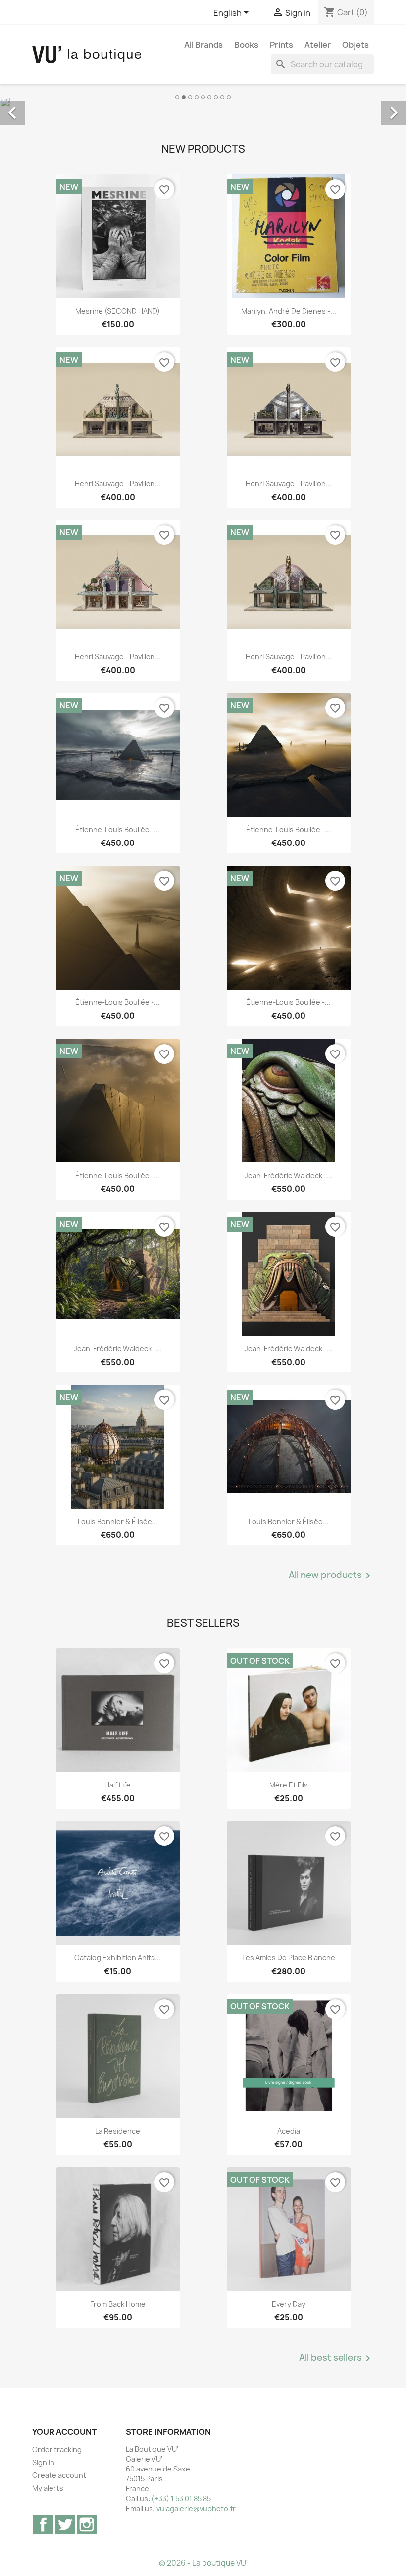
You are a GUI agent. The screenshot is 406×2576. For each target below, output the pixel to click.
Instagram (87, 2524)
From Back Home (118, 2304)
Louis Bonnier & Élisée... (118, 1521)
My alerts (48, 2488)
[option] (203, 102)
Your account (64, 2432)
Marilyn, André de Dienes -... (289, 311)
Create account (59, 2475)
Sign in (43, 2462)
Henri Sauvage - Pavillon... (118, 484)
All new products (331, 1576)
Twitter (65, 2524)
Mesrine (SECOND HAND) (118, 311)
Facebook (43, 2524)
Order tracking (57, 2449)
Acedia (289, 2131)
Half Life (118, 1785)
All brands (203, 45)
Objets (355, 45)
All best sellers (336, 2358)
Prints (281, 45)
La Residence (118, 2131)
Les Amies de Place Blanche (289, 1958)
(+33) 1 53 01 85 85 (181, 2498)
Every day (289, 2304)
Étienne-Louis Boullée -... (118, 829)
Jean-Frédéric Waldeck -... (289, 1176)
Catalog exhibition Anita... (118, 1958)
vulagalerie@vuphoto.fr (196, 2508)
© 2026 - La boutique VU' (203, 2563)
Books (246, 45)
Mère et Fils (289, 1785)
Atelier (318, 45)
